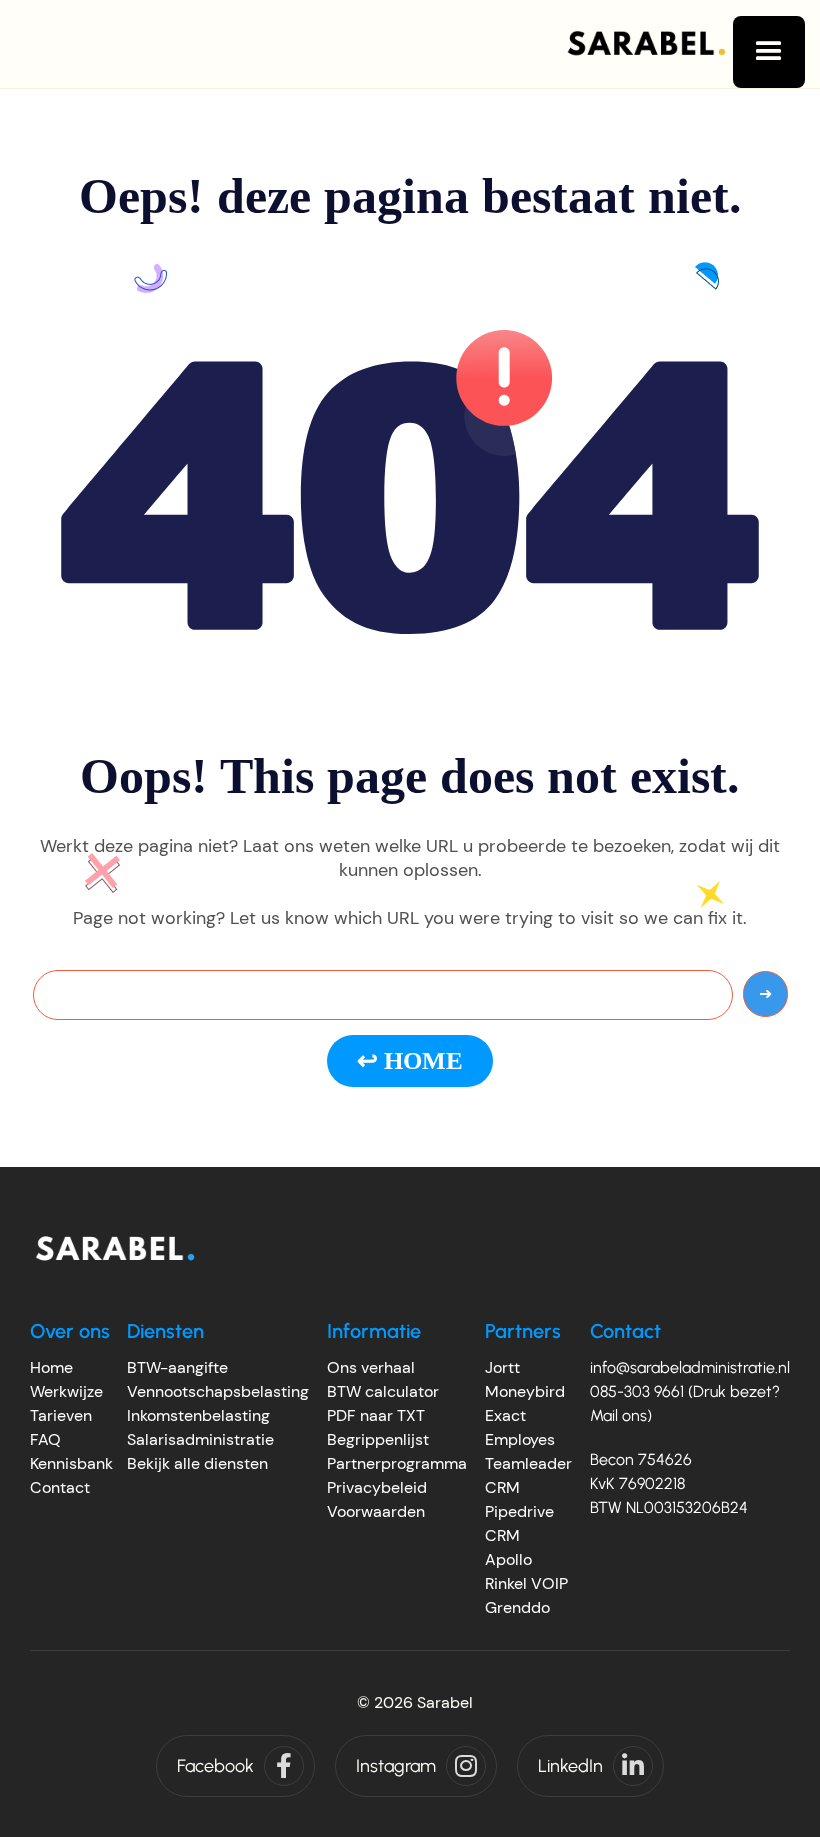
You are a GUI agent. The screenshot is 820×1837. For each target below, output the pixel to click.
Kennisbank (71, 1463)
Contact (60, 1487)
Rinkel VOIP (526, 1583)
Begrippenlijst (378, 1439)
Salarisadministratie (200, 1439)
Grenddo (517, 1607)
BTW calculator (383, 1391)
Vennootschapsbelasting (218, 1391)
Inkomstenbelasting (198, 1415)
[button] (769, 52)
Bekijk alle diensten (197, 1463)
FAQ (45, 1439)
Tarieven (61, 1415)
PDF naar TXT (376, 1415)
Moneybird (525, 1391)
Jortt (502, 1367)
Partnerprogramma (397, 1463)
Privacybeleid (377, 1487)
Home (51, 1367)
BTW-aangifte (177, 1367)
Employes (520, 1439)
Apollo (508, 1559)
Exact (505, 1415)
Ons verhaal (371, 1367)
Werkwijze (66, 1391)
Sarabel (445, 1702)
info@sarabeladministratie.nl (690, 1367)
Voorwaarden (376, 1511)
